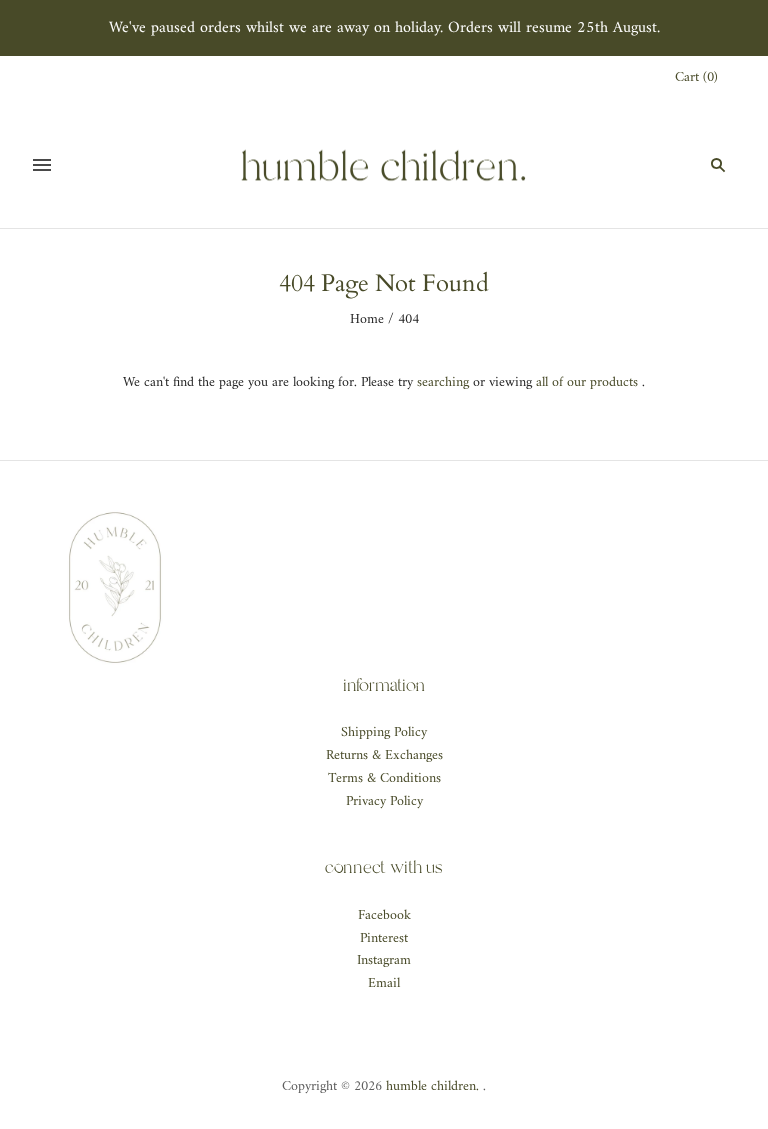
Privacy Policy (384, 801)
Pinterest (384, 938)
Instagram (384, 960)
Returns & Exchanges (384, 755)
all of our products (587, 382)
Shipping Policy (384, 732)
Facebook (384, 915)
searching (443, 382)
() (696, 78)
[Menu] (42, 165)
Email (384, 983)
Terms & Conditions (384, 778)
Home (367, 319)
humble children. (432, 1086)
